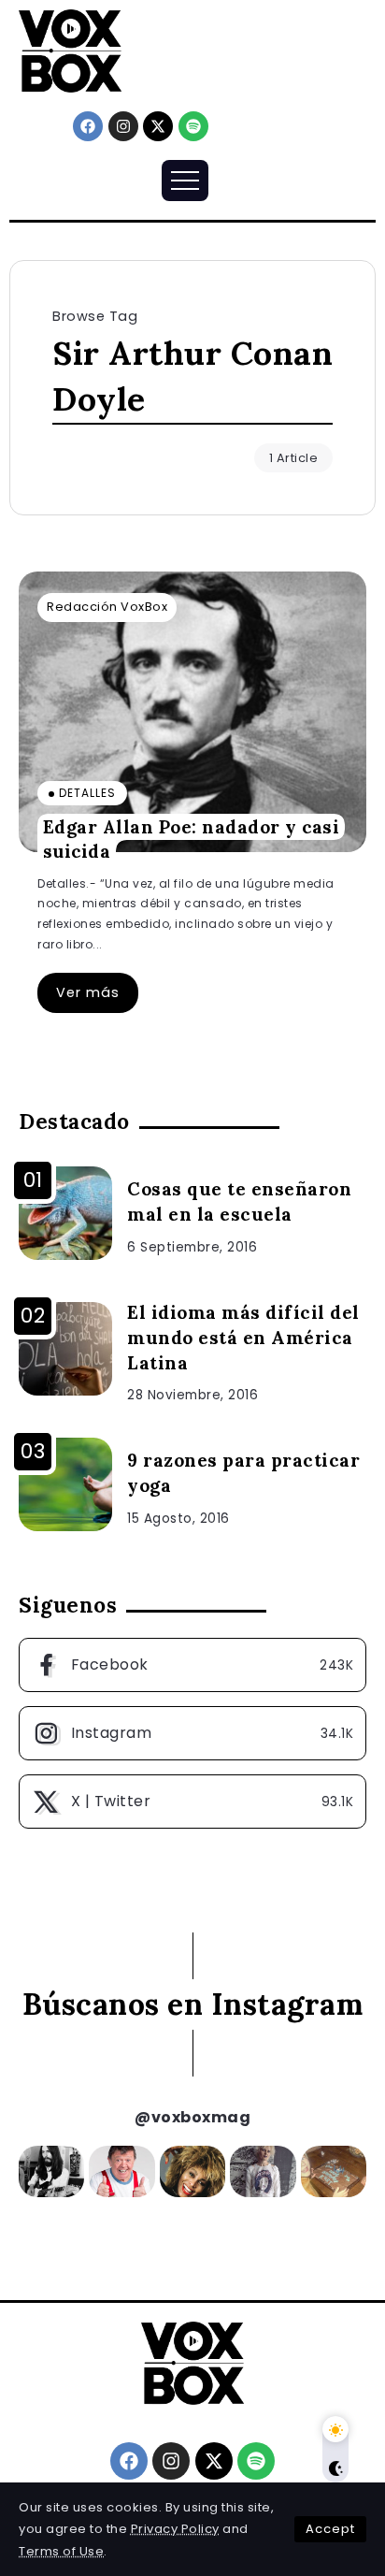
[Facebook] (88, 126)
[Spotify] (193, 126)
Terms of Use (61, 2551)
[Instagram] (123, 126)
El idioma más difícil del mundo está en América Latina (243, 1338)
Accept (330, 2529)
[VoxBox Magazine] (70, 50)
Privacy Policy (175, 2529)
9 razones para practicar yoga (243, 1473)
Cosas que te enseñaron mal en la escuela (239, 1201)
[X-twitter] (158, 126)
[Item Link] (192, 712)
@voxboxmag (192, 2117)
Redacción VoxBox (107, 607)
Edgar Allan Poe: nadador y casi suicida (192, 839)
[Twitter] (192, 1802)
